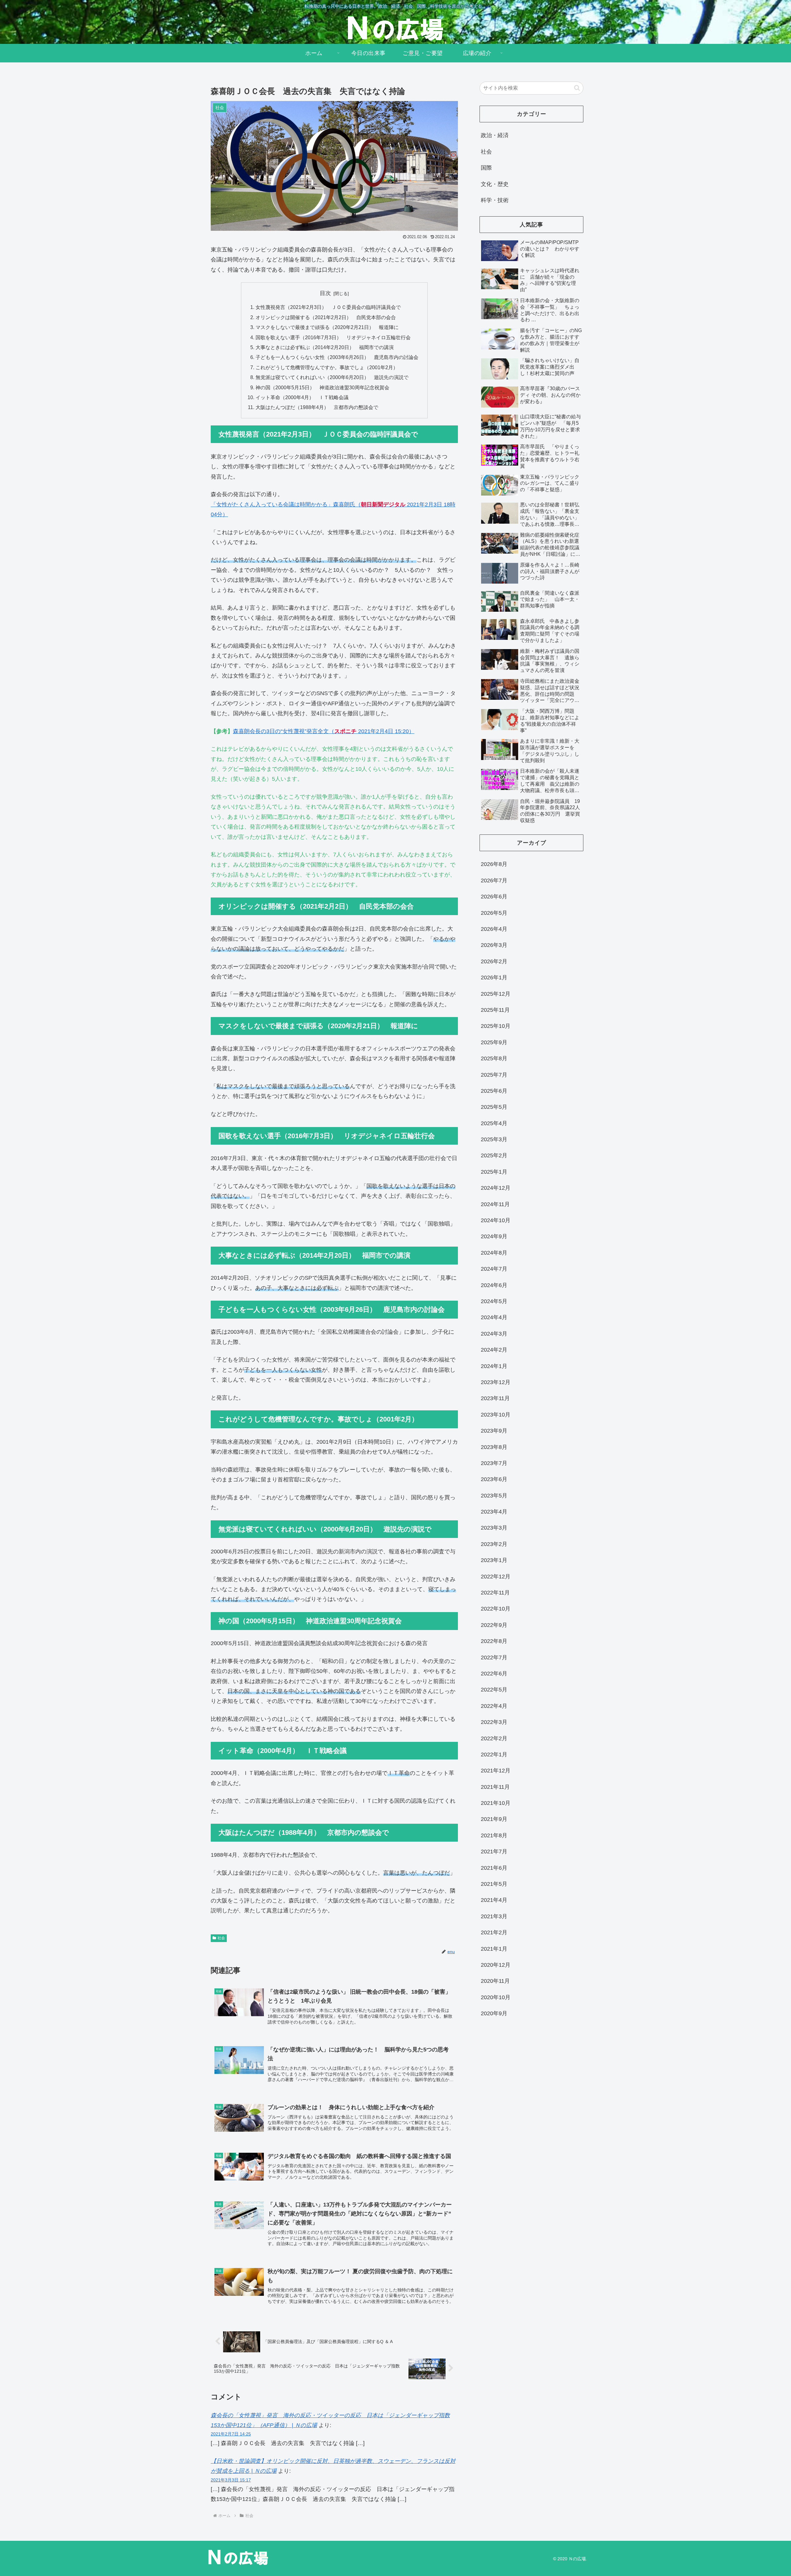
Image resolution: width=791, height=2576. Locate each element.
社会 (221, 1938)
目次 (325, 293)
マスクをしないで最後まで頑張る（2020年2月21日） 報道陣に (327, 327)
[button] (577, 88)
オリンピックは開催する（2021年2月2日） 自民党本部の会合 (326, 317)
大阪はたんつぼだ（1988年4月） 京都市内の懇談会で (317, 407)
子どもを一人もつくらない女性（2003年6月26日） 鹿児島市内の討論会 (337, 357)
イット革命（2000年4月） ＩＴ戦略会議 (302, 397)
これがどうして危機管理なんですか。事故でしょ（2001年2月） (327, 367)
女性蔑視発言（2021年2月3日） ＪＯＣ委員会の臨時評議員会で (328, 307)
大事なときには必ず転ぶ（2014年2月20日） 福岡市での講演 (325, 347)
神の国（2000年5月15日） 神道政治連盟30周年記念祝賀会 (322, 387)
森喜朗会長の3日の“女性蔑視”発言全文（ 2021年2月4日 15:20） (324, 731)
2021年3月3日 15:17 (231, 2480)
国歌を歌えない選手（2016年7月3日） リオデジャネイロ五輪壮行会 (333, 337)
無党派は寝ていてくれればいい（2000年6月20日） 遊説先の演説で (332, 377)
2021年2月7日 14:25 (231, 2434)
